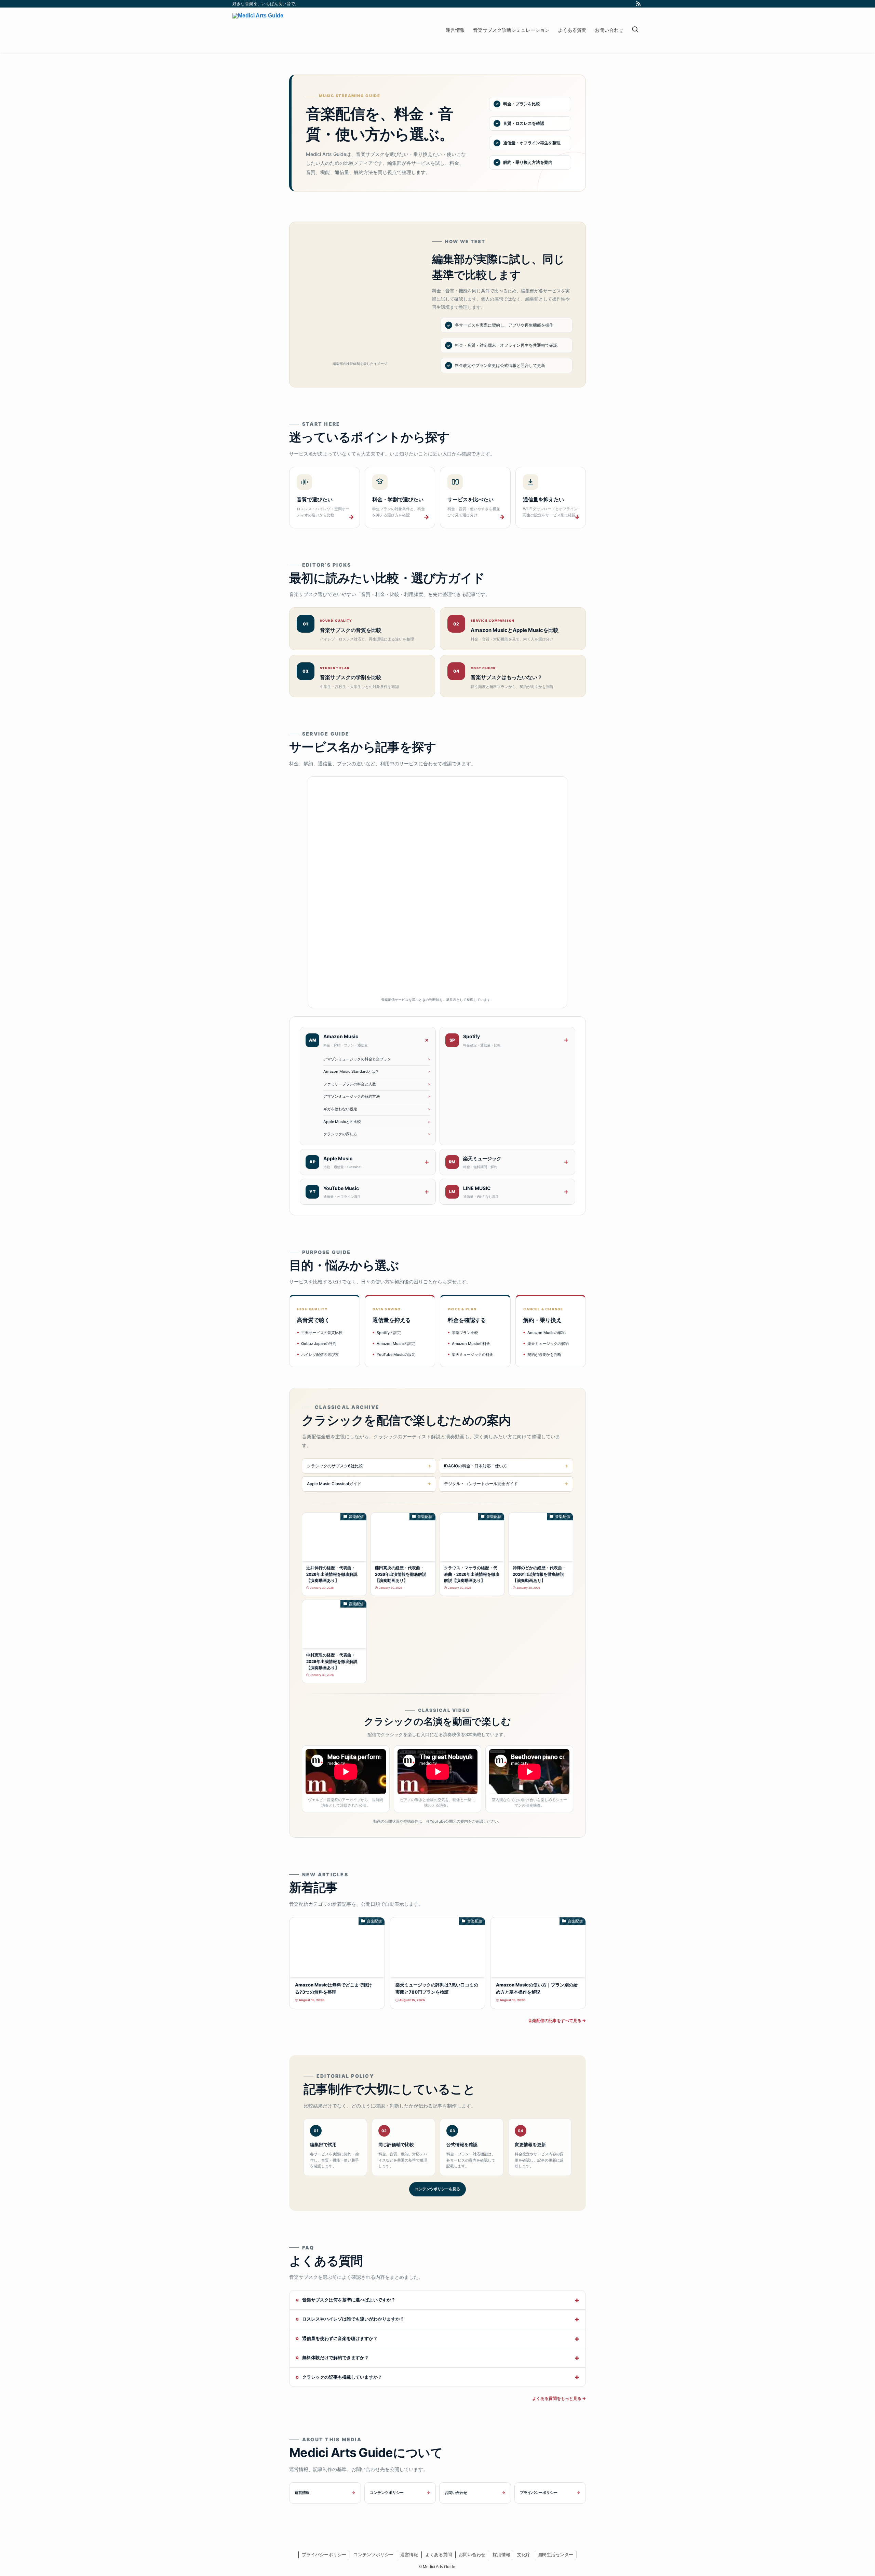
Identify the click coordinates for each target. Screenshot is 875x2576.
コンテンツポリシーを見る (437, 2189)
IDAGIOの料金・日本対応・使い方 (476, 1466)
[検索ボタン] (635, 30)
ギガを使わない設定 (340, 1109)
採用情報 (501, 2555)
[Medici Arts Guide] (258, 30)
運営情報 (302, 2493)
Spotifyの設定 (389, 1333)
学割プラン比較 (465, 1333)
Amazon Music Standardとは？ (351, 1071)
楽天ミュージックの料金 (473, 1355)
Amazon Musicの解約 (547, 1333)
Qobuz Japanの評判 (319, 1344)
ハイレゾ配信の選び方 (320, 1355)
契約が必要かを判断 (544, 1355)
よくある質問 (439, 2555)
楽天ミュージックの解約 (548, 1344)
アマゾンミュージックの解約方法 (352, 1096)
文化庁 (524, 2555)
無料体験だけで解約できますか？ (335, 2357)
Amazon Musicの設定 (396, 1344)
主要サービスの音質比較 (322, 1333)
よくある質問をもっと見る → (559, 2398)
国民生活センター (555, 2555)
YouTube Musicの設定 (396, 1355)
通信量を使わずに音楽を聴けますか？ (340, 2338)
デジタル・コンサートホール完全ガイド (481, 1484)
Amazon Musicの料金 (471, 1344)
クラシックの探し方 (340, 1134)
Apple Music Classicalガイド (334, 1484)
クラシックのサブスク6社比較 (335, 1466)
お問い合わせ (456, 2493)
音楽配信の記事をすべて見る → (557, 2020)
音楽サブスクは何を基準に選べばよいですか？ (349, 2300)
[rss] (638, 4)
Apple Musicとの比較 (342, 1122)
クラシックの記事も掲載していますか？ (342, 2377)
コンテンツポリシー (387, 2493)
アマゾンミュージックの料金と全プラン (357, 1059)
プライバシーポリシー (539, 2493)
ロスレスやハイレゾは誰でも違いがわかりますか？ (353, 2319)
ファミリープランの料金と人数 (350, 1084)
